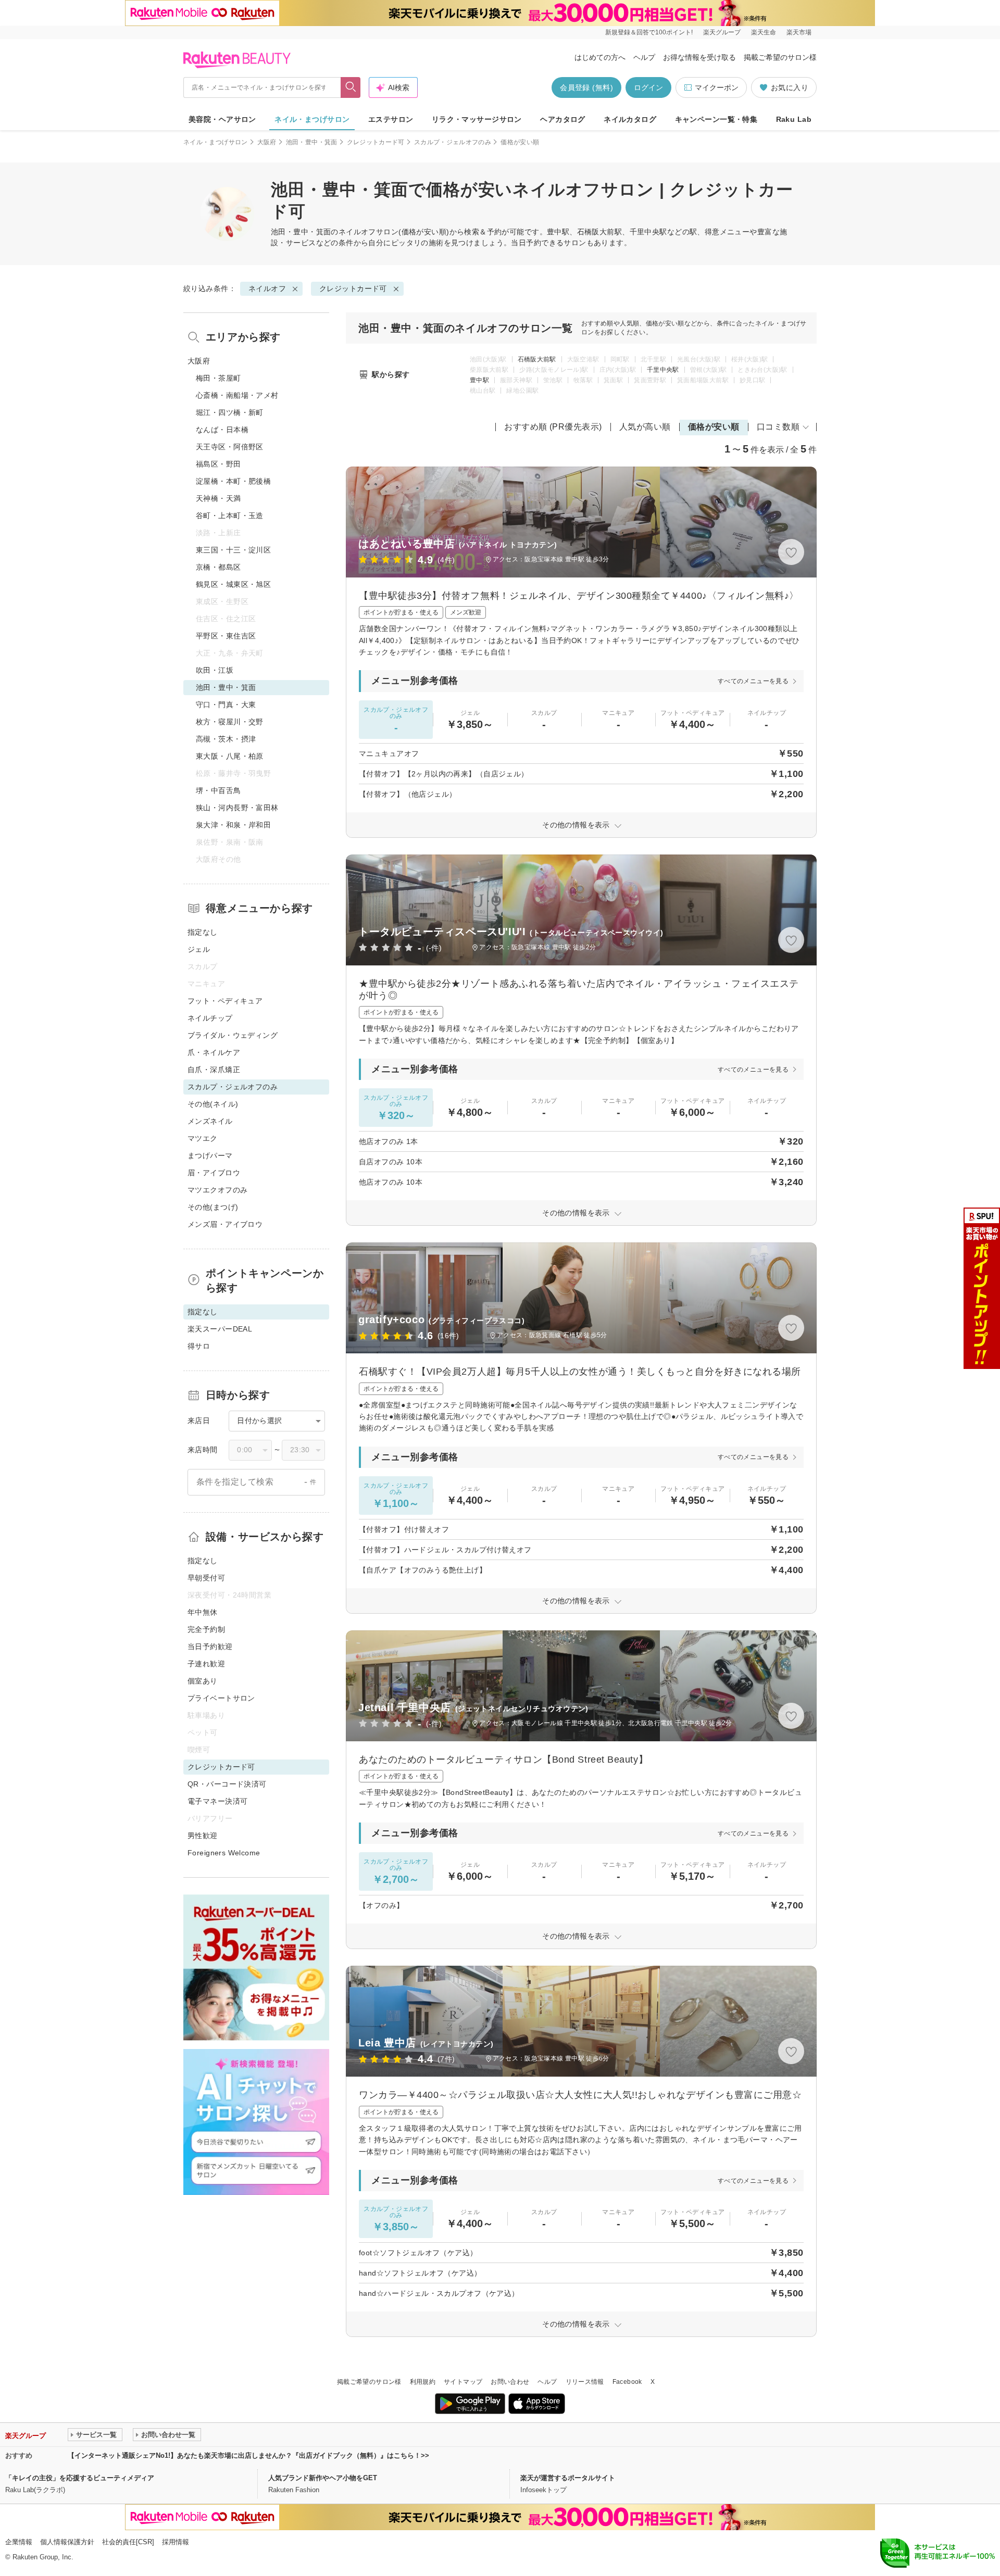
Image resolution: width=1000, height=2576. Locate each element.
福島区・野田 (218, 464)
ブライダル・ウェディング (233, 1035)
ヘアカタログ (563, 119)
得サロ (199, 1346)
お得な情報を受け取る (699, 57)
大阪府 (267, 142)
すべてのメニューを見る (753, 681)
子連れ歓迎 (206, 1664)
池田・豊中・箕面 (312, 142)
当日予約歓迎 (210, 1647)
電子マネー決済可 (217, 1801)
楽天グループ (722, 32)
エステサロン (391, 119)
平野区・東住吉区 (226, 636)
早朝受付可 (206, 1578)
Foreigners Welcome (224, 1853)
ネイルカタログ (630, 119)
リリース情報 (585, 2382)
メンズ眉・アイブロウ (225, 1224)
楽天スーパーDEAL (220, 1329)
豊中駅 (479, 380)
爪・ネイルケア (214, 1052)
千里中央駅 (663, 370)
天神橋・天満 (218, 498)
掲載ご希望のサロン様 (780, 57)
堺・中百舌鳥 (218, 790)
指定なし (203, 932)
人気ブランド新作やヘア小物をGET (323, 2478)
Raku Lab (794, 119)
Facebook (627, 2382)
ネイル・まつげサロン (312, 119)
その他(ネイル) (213, 1104)
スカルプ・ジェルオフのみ (453, 142)
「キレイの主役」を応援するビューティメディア (80, 2478)
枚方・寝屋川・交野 (230, 722)
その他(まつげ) (213, 1207)
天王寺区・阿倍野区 (230, 447)
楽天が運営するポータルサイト (568, 2478)
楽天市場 (799, 32)
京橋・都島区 (218, 567)
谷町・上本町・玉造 (230, 516)
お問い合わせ (510, 2382)
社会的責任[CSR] (128, 2542)
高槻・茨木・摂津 (226, 739)
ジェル (199, 949)
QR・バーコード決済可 (227, 1784)
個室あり (203, 1681)
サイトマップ (463, 2382)
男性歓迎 (203, 1836)
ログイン (648, 87)
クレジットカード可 (376, 142)
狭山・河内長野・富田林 (237, 808)
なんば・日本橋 (222, 430)
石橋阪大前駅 (537, 359)
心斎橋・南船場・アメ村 (237, 395)
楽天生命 (764, 32)
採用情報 (176, 2542)
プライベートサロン (221, 1698)
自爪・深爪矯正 (214, 1070)
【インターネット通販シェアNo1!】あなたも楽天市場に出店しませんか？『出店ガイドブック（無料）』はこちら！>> (248, 2455)
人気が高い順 (645, 427)
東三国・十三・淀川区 (233, 550)
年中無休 (203, 1612)
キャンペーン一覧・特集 (716, 119)
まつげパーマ (210, 1155)
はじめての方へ (600, 57)
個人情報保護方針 (67, 2542)
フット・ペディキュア (225, 1001)
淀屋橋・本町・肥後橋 (233, 481)
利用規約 (423, 2382)
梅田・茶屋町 (218, 378)
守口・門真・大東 (226, 705)
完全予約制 (206, 1629)
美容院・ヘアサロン (222, 119)
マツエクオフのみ (217, 1190)
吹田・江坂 (215, 670)
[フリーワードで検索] (351, 87)
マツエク (203, 1138)
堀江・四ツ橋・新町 (230, 412)
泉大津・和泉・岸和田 (233, 825)
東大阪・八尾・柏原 (230, 756)
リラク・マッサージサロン (477, 119)
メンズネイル (210, 1121)
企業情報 (19, 2542)
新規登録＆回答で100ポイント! (649, 32)
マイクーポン (717, 87)
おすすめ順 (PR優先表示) (553, 427)
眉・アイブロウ (214, 1173)
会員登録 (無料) (586, 87)
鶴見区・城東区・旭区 (233, 584)
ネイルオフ (357, 232)
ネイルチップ (210, 1018)
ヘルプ (644, 57)
